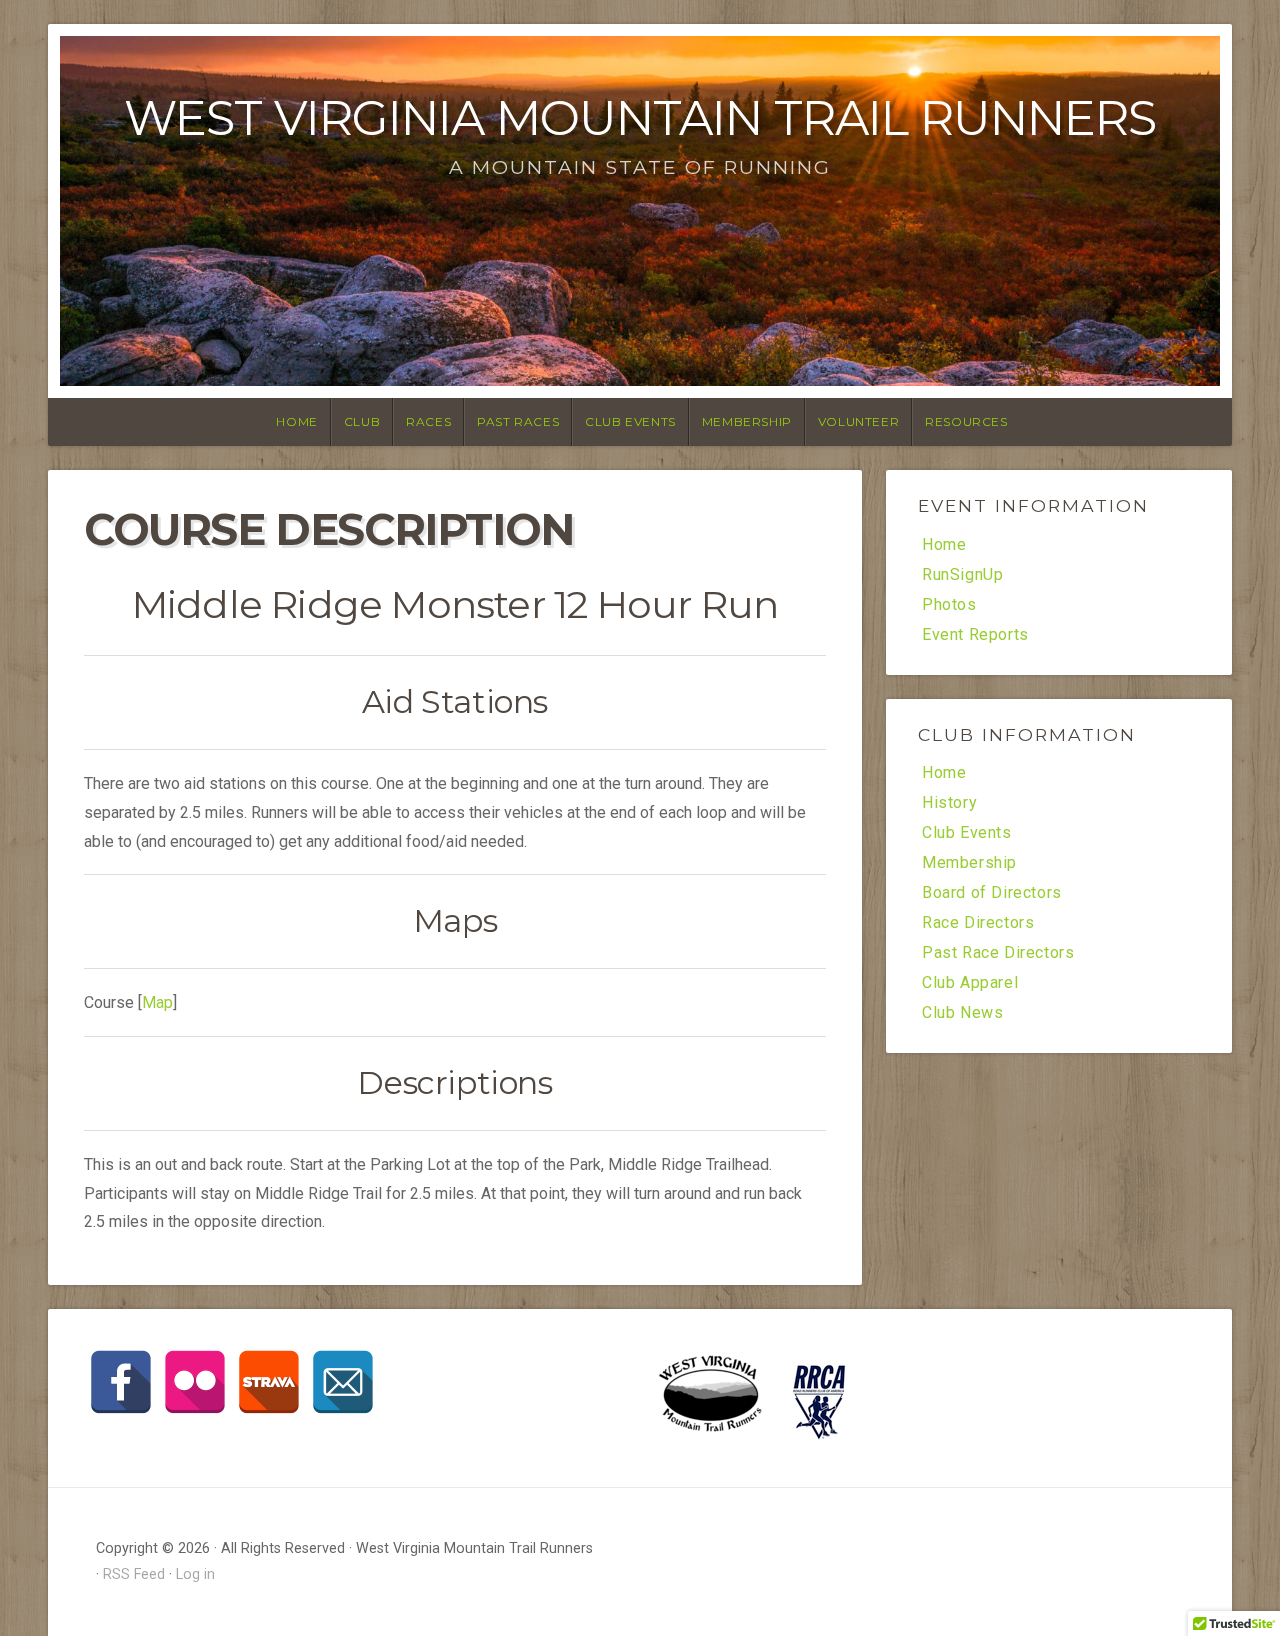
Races (428, 421)
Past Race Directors (998, 953)
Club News (962, 1013)
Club (362, 421)
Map (157, 1002)
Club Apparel (970, 983)
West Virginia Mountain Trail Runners (640, 118)
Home (296, 421)
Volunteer (858, 421)
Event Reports (975, 635)
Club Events (630, 421)
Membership (747, 421)
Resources (966, 421)
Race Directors (978, 923)
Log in (195, 1574)
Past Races (518, 421)
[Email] (343, 1382)
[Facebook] (121, 1382)
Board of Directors (992, 893)
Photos (949, 605)
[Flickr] (195, 1382)
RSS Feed (134, 1574)
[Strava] (269, 1382)
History (949, 803)
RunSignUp (962, 575)
